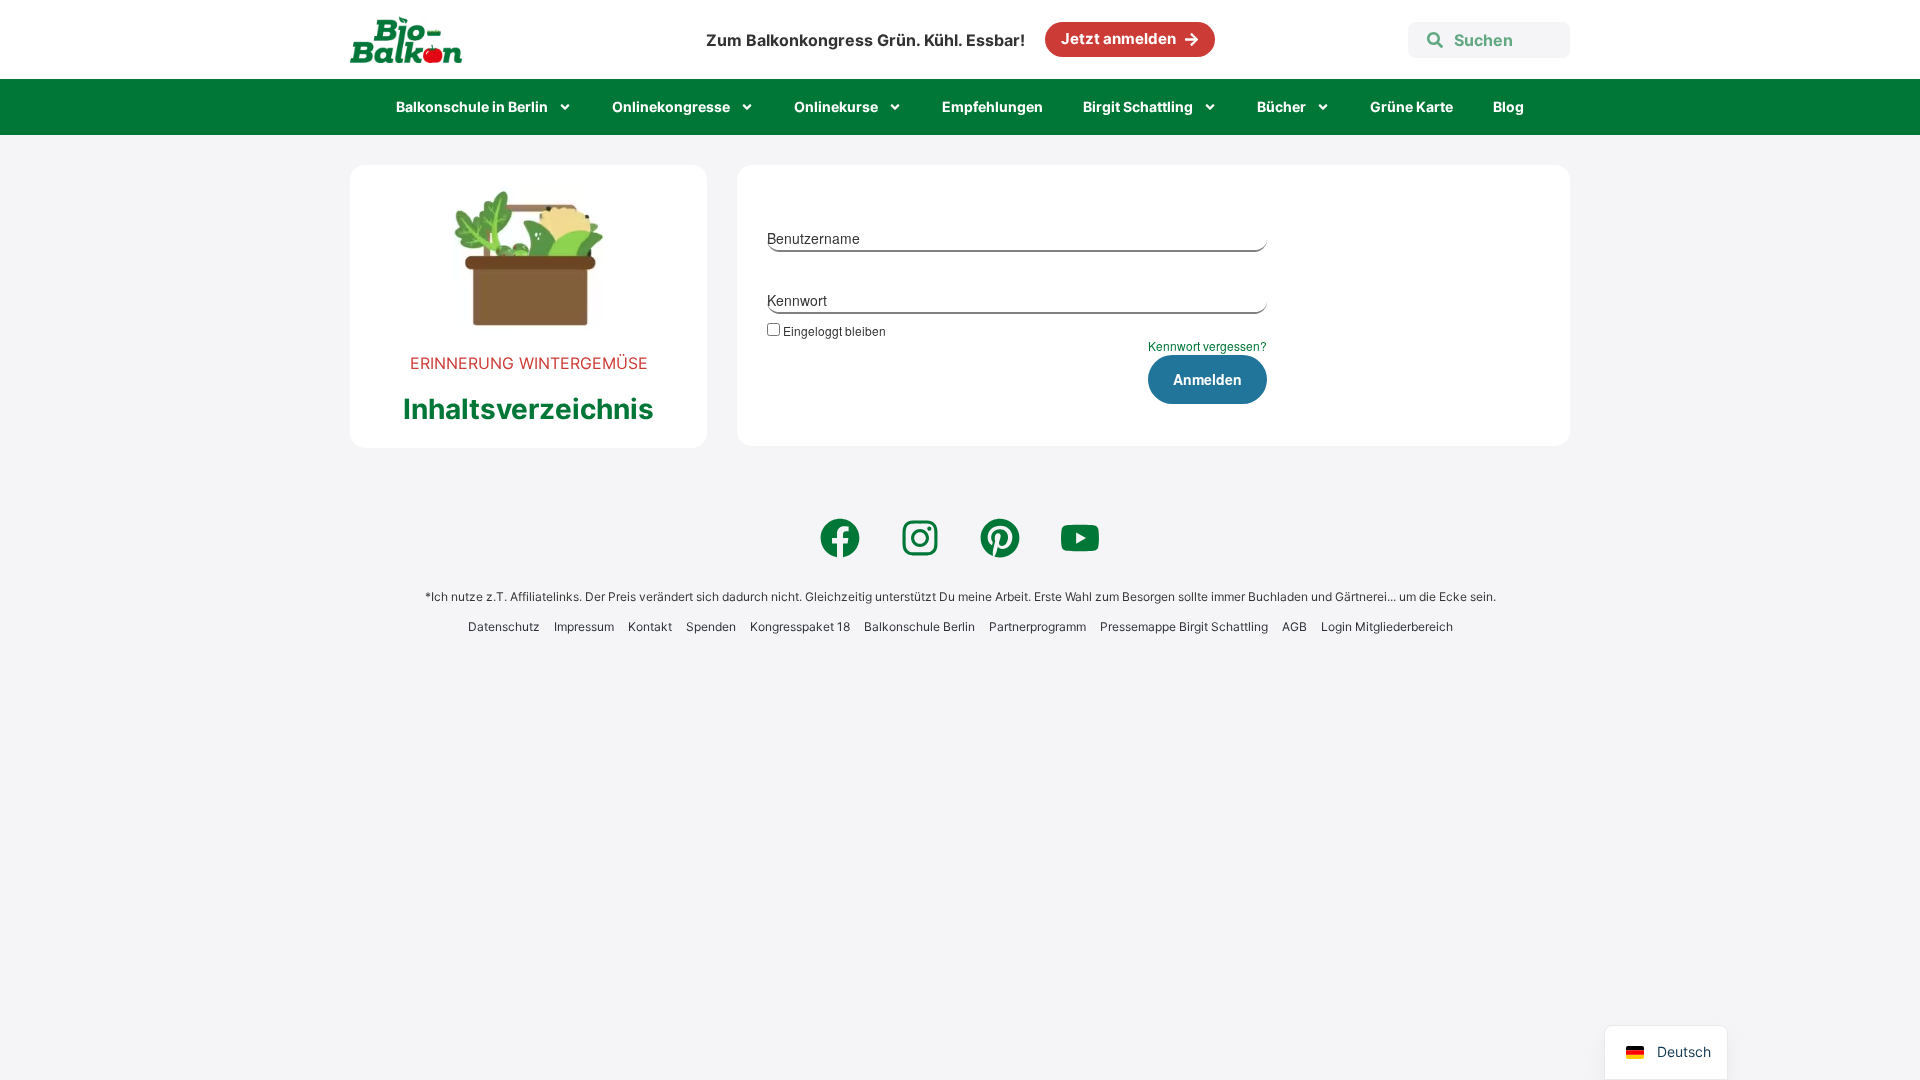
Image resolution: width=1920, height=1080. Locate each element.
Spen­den (711, 626)
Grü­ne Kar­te (1411, 106)
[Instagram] (920, 538)
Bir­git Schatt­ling (1138, 106)
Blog (1508, 106)
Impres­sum (584, 626)
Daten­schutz (504, 626)
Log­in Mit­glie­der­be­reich (1387, 626)
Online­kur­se (836, 106)
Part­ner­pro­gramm (1037, 626)
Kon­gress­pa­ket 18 (800, 626)
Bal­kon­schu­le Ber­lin (919, 626)
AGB (1294, 626)
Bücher (1281, 106)
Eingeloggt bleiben (834, 330)
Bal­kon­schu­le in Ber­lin (472, 106)
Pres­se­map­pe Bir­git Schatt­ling (1184, 626)
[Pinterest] (1000, 538)
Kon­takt (650, 626)
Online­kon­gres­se (671, 106)
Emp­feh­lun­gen (992, 106)
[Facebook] (840, 538)
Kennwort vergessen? (1207, 345)
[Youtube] (1080, 538)
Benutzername (813, 238)
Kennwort (797, 300)
